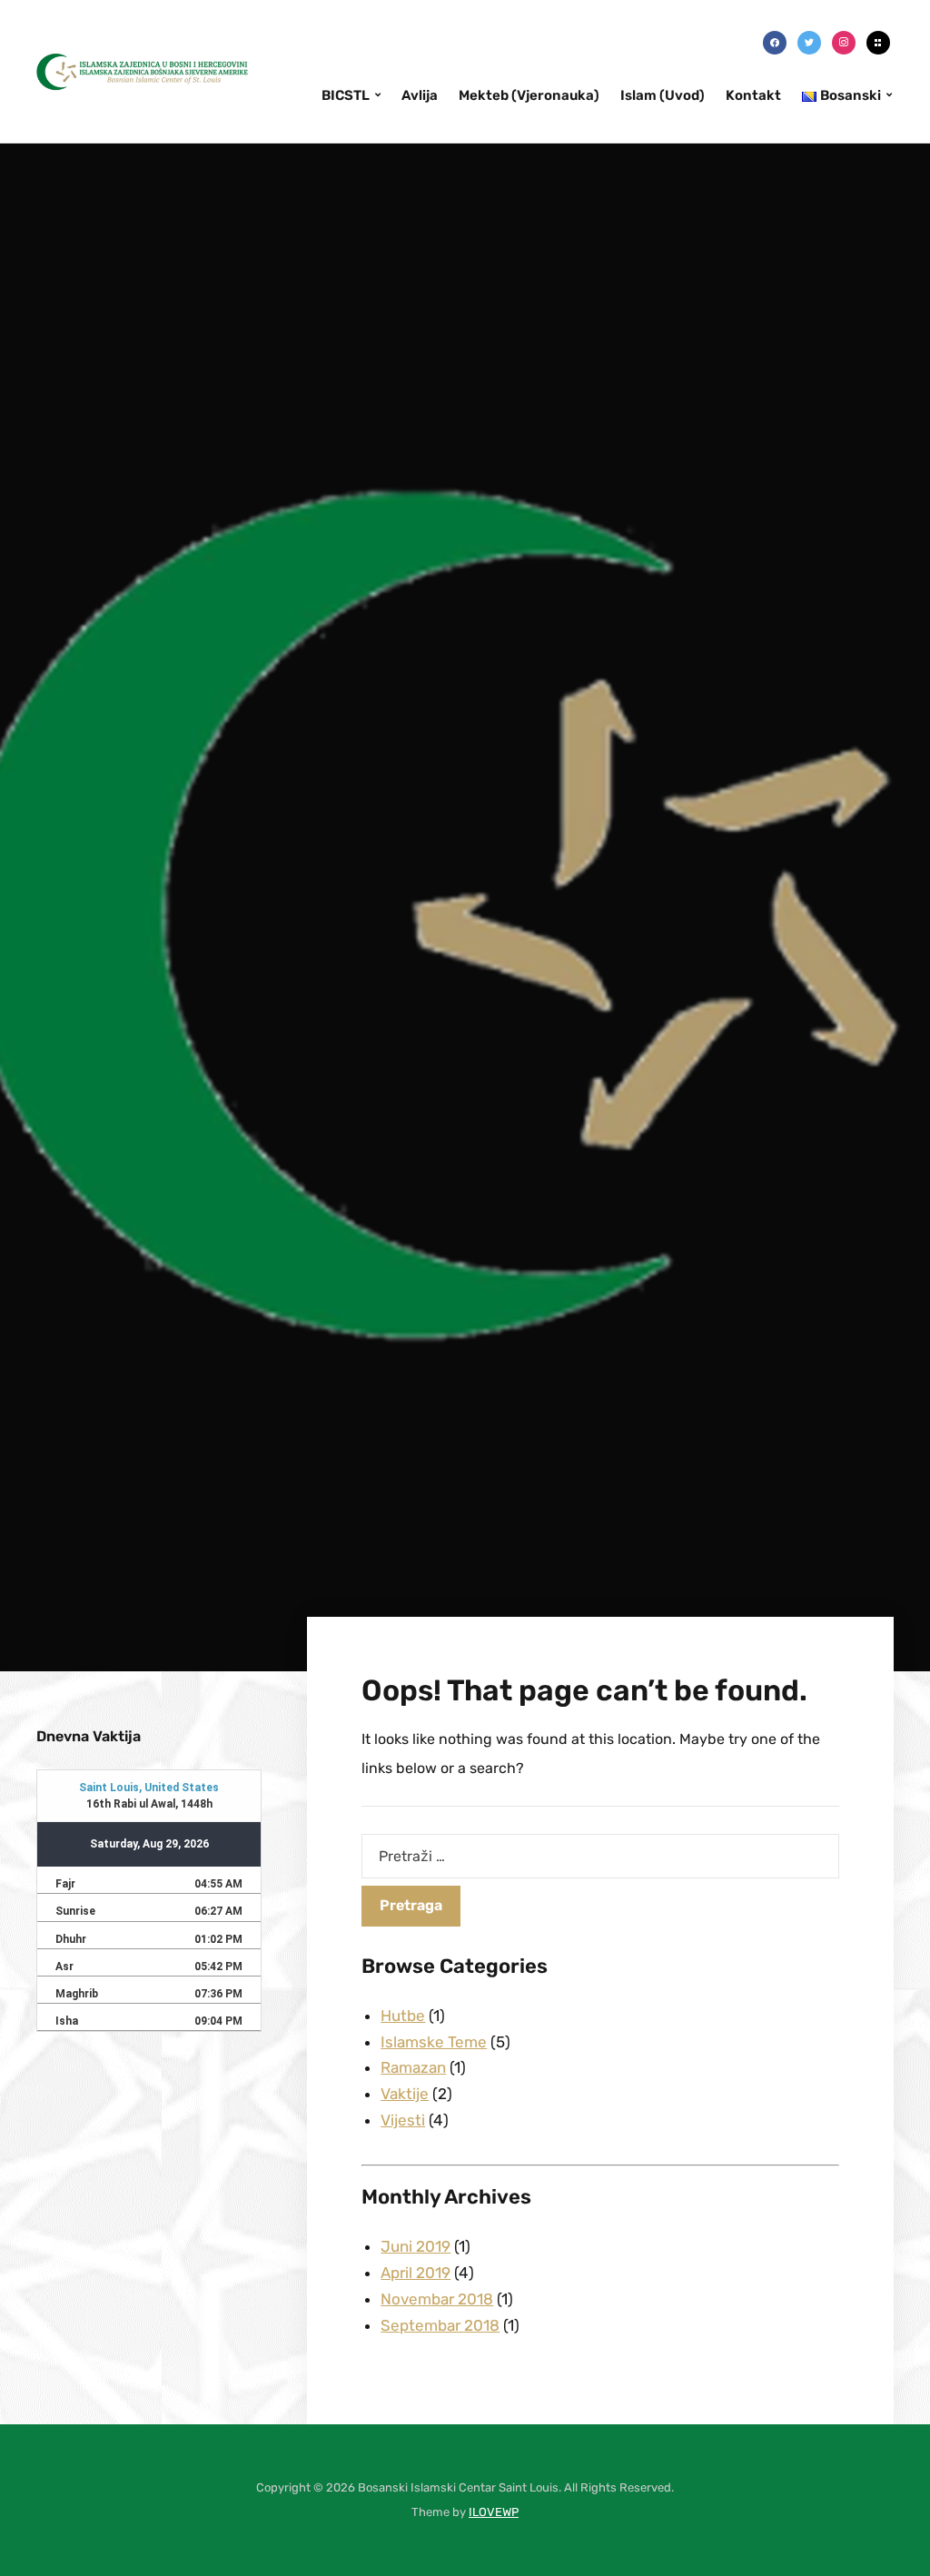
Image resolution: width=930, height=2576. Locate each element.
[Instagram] (844, 42)
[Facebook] (775, 42)
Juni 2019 (416, 2246)
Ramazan (413, 2067)
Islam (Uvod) (663, 95)
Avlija (420, 95)
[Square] (878, 42)
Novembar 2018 (437, 2299)
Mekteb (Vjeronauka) (529, 95)
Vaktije (405, 2094)
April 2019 (416, 2273)
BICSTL (346, 95)
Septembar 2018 (440, 2325)
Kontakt (753, 95)
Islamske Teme (434, 2042)
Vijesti (403, 2120)
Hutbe (403, 2016)
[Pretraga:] (600, 1856)
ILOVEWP (494, 2512)
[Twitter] (809, 42)
